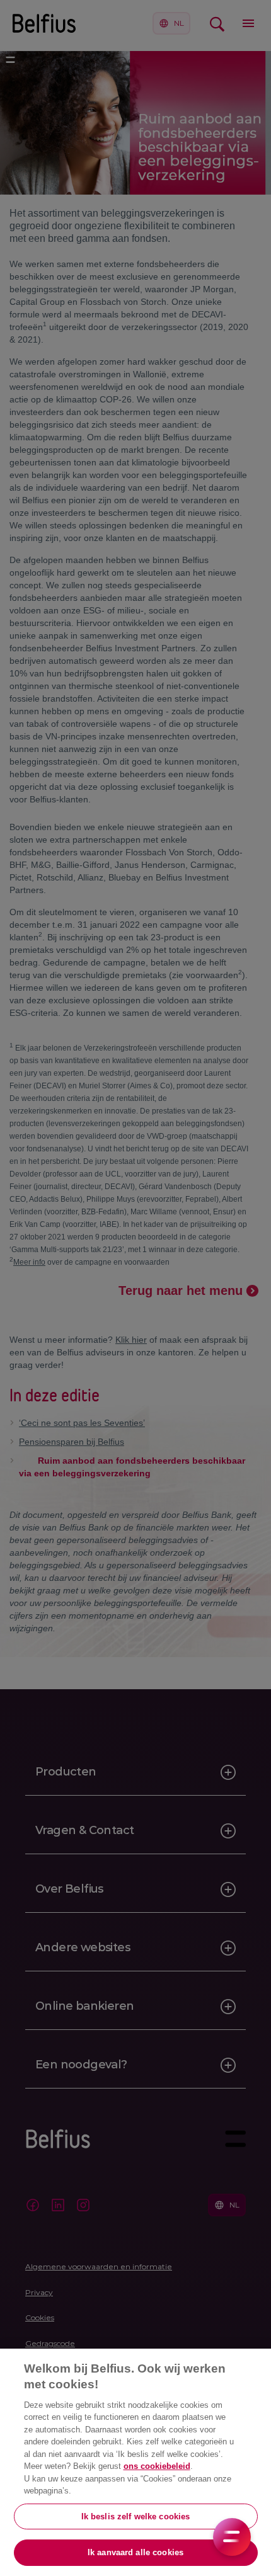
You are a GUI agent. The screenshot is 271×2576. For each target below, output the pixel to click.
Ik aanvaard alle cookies (135, 2552)
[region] (135, 2462)
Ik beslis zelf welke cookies (136, 2516)
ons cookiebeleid (157, 2466)
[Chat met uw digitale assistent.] (232, 2537)
